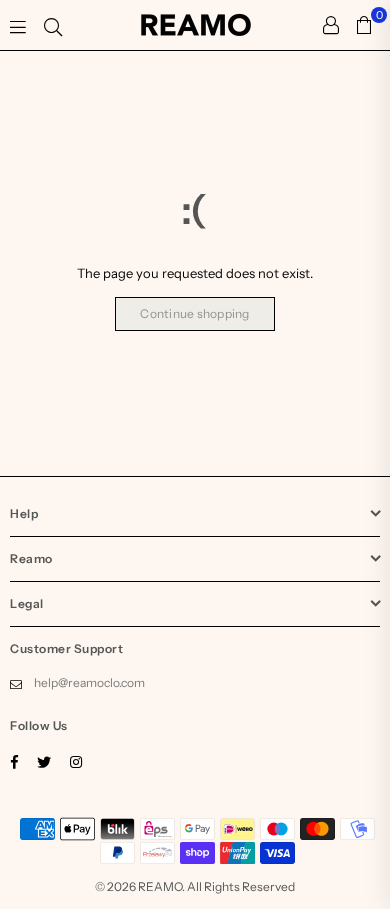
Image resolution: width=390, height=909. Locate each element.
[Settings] (331, 25)
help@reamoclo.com (89, 682)
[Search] (53, 25)
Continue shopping (194, 313)
